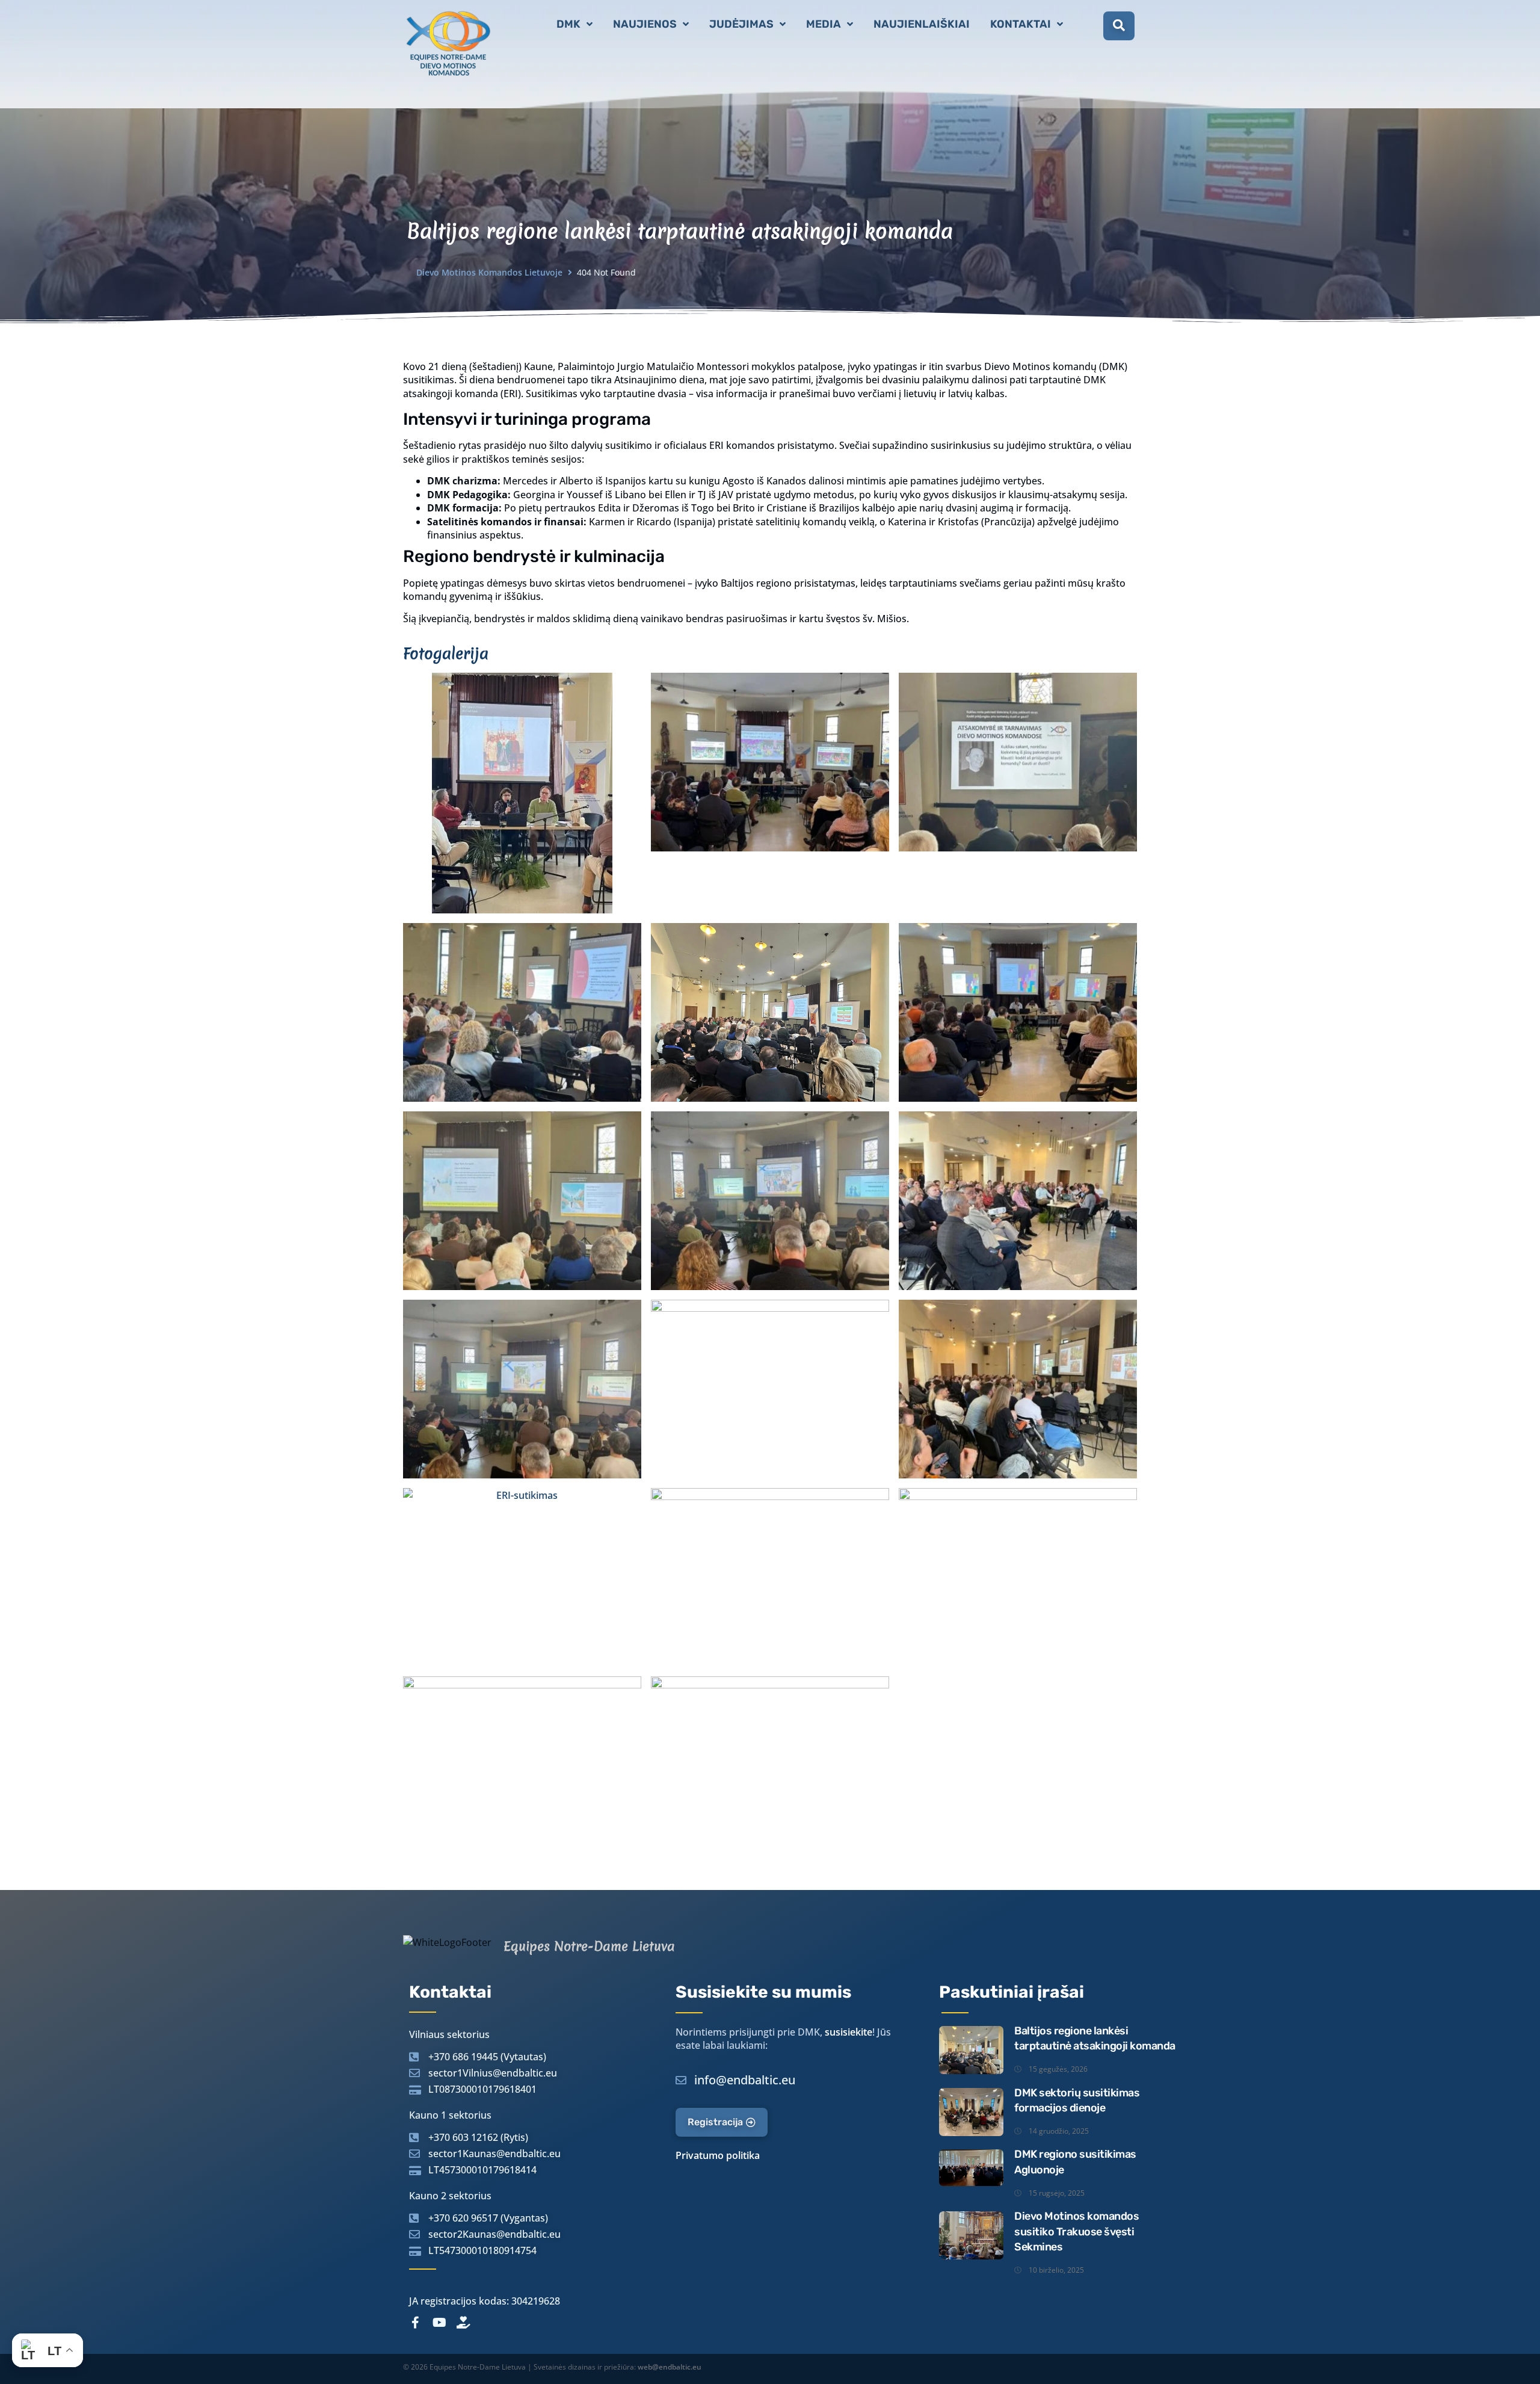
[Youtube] (439, 2323)
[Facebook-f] (415, 2323)
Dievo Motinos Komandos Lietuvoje (489, 272)
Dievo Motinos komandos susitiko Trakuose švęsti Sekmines (1076, 2231)
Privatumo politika (718, 2155)
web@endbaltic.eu (670, 2367)
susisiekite (849, 2032)
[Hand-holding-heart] (463, 2323)
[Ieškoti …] (1119, 26)
